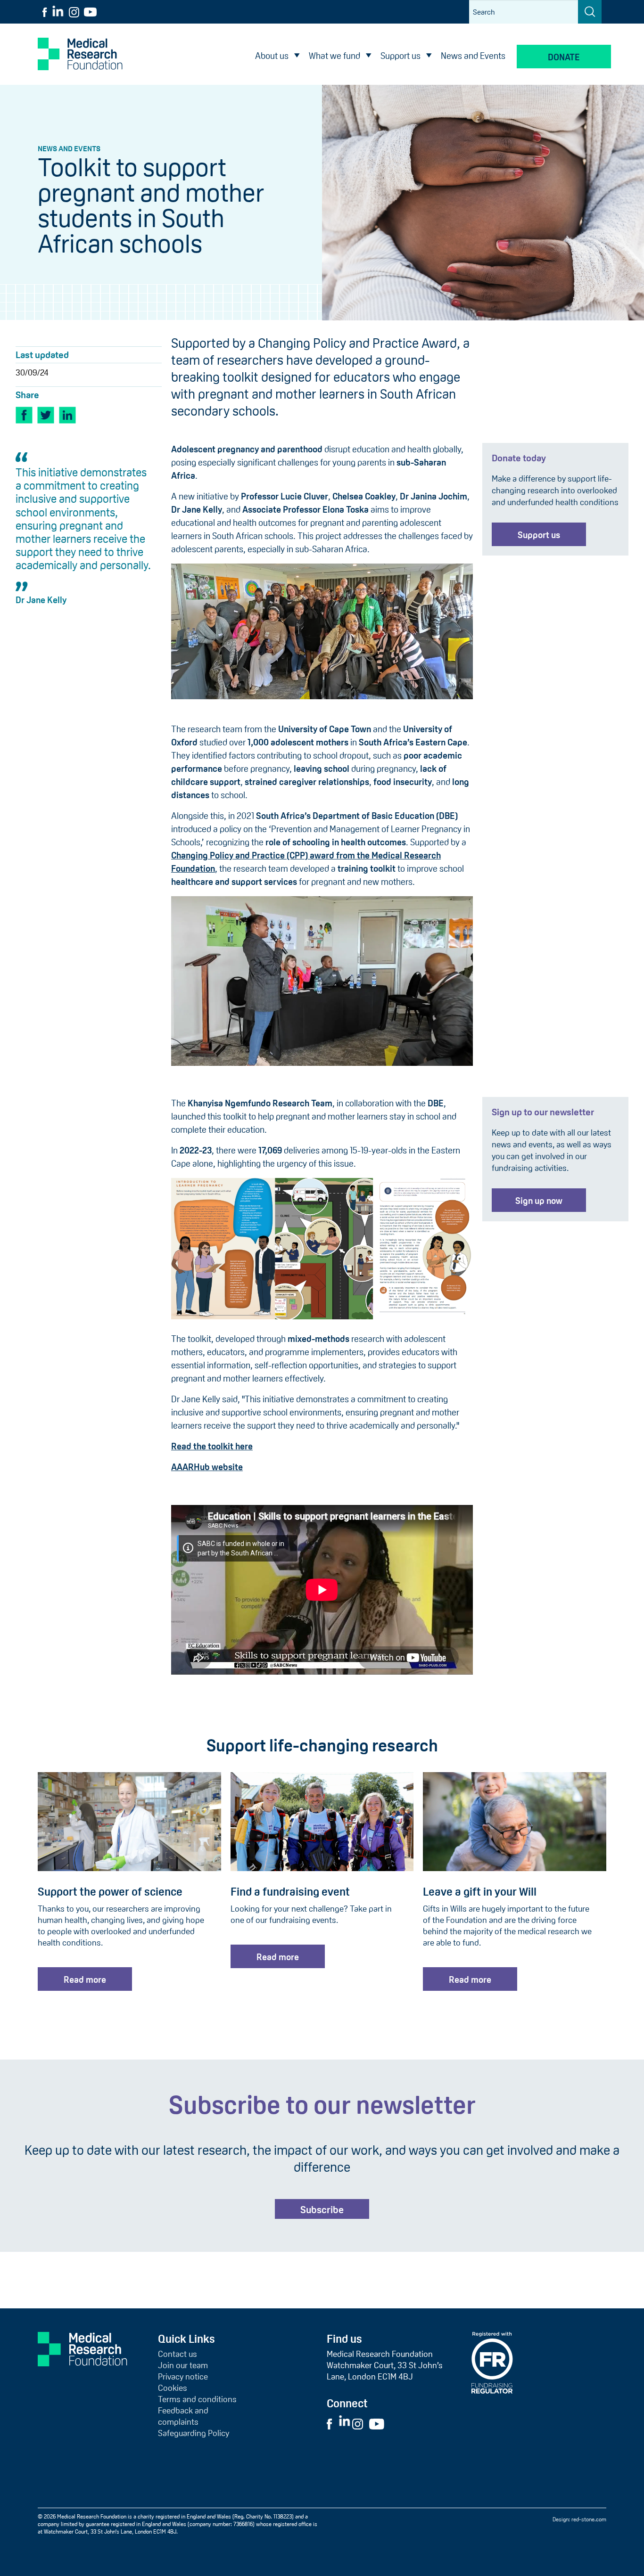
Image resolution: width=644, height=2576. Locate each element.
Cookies (173, 2388)
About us (272, 56)
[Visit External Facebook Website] (332, 2423)
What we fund (334, 56)
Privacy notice (183, 2377)
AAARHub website (207, 1467)
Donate (564, 57)
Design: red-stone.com (579, 2519)
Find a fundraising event (290, 1892)
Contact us (178, 2354)
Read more (85, 1980)
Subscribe (322, 2210)
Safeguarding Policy (194, 2433)
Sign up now (539, 1201)
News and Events (473, 56)
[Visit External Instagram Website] (360, 2423)
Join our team (183, 2365)
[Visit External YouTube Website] (380, 2423)
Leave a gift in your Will (480, 1892)
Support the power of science (110, 1892)
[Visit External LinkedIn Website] (345, 2423)
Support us (400, 56)
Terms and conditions (197, 2399)
